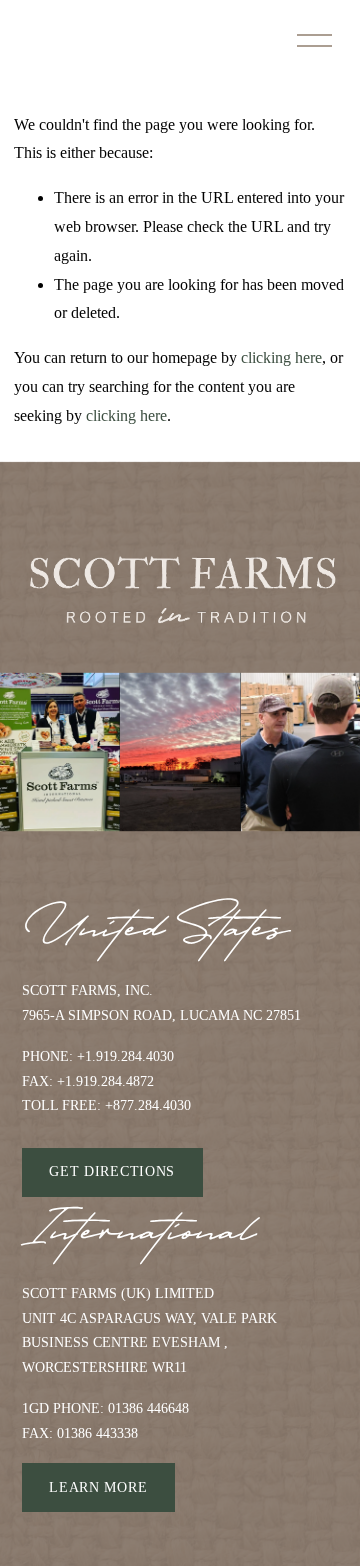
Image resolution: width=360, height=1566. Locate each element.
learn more (98, 1487)
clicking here (281, 357)
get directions (112, 1171)
